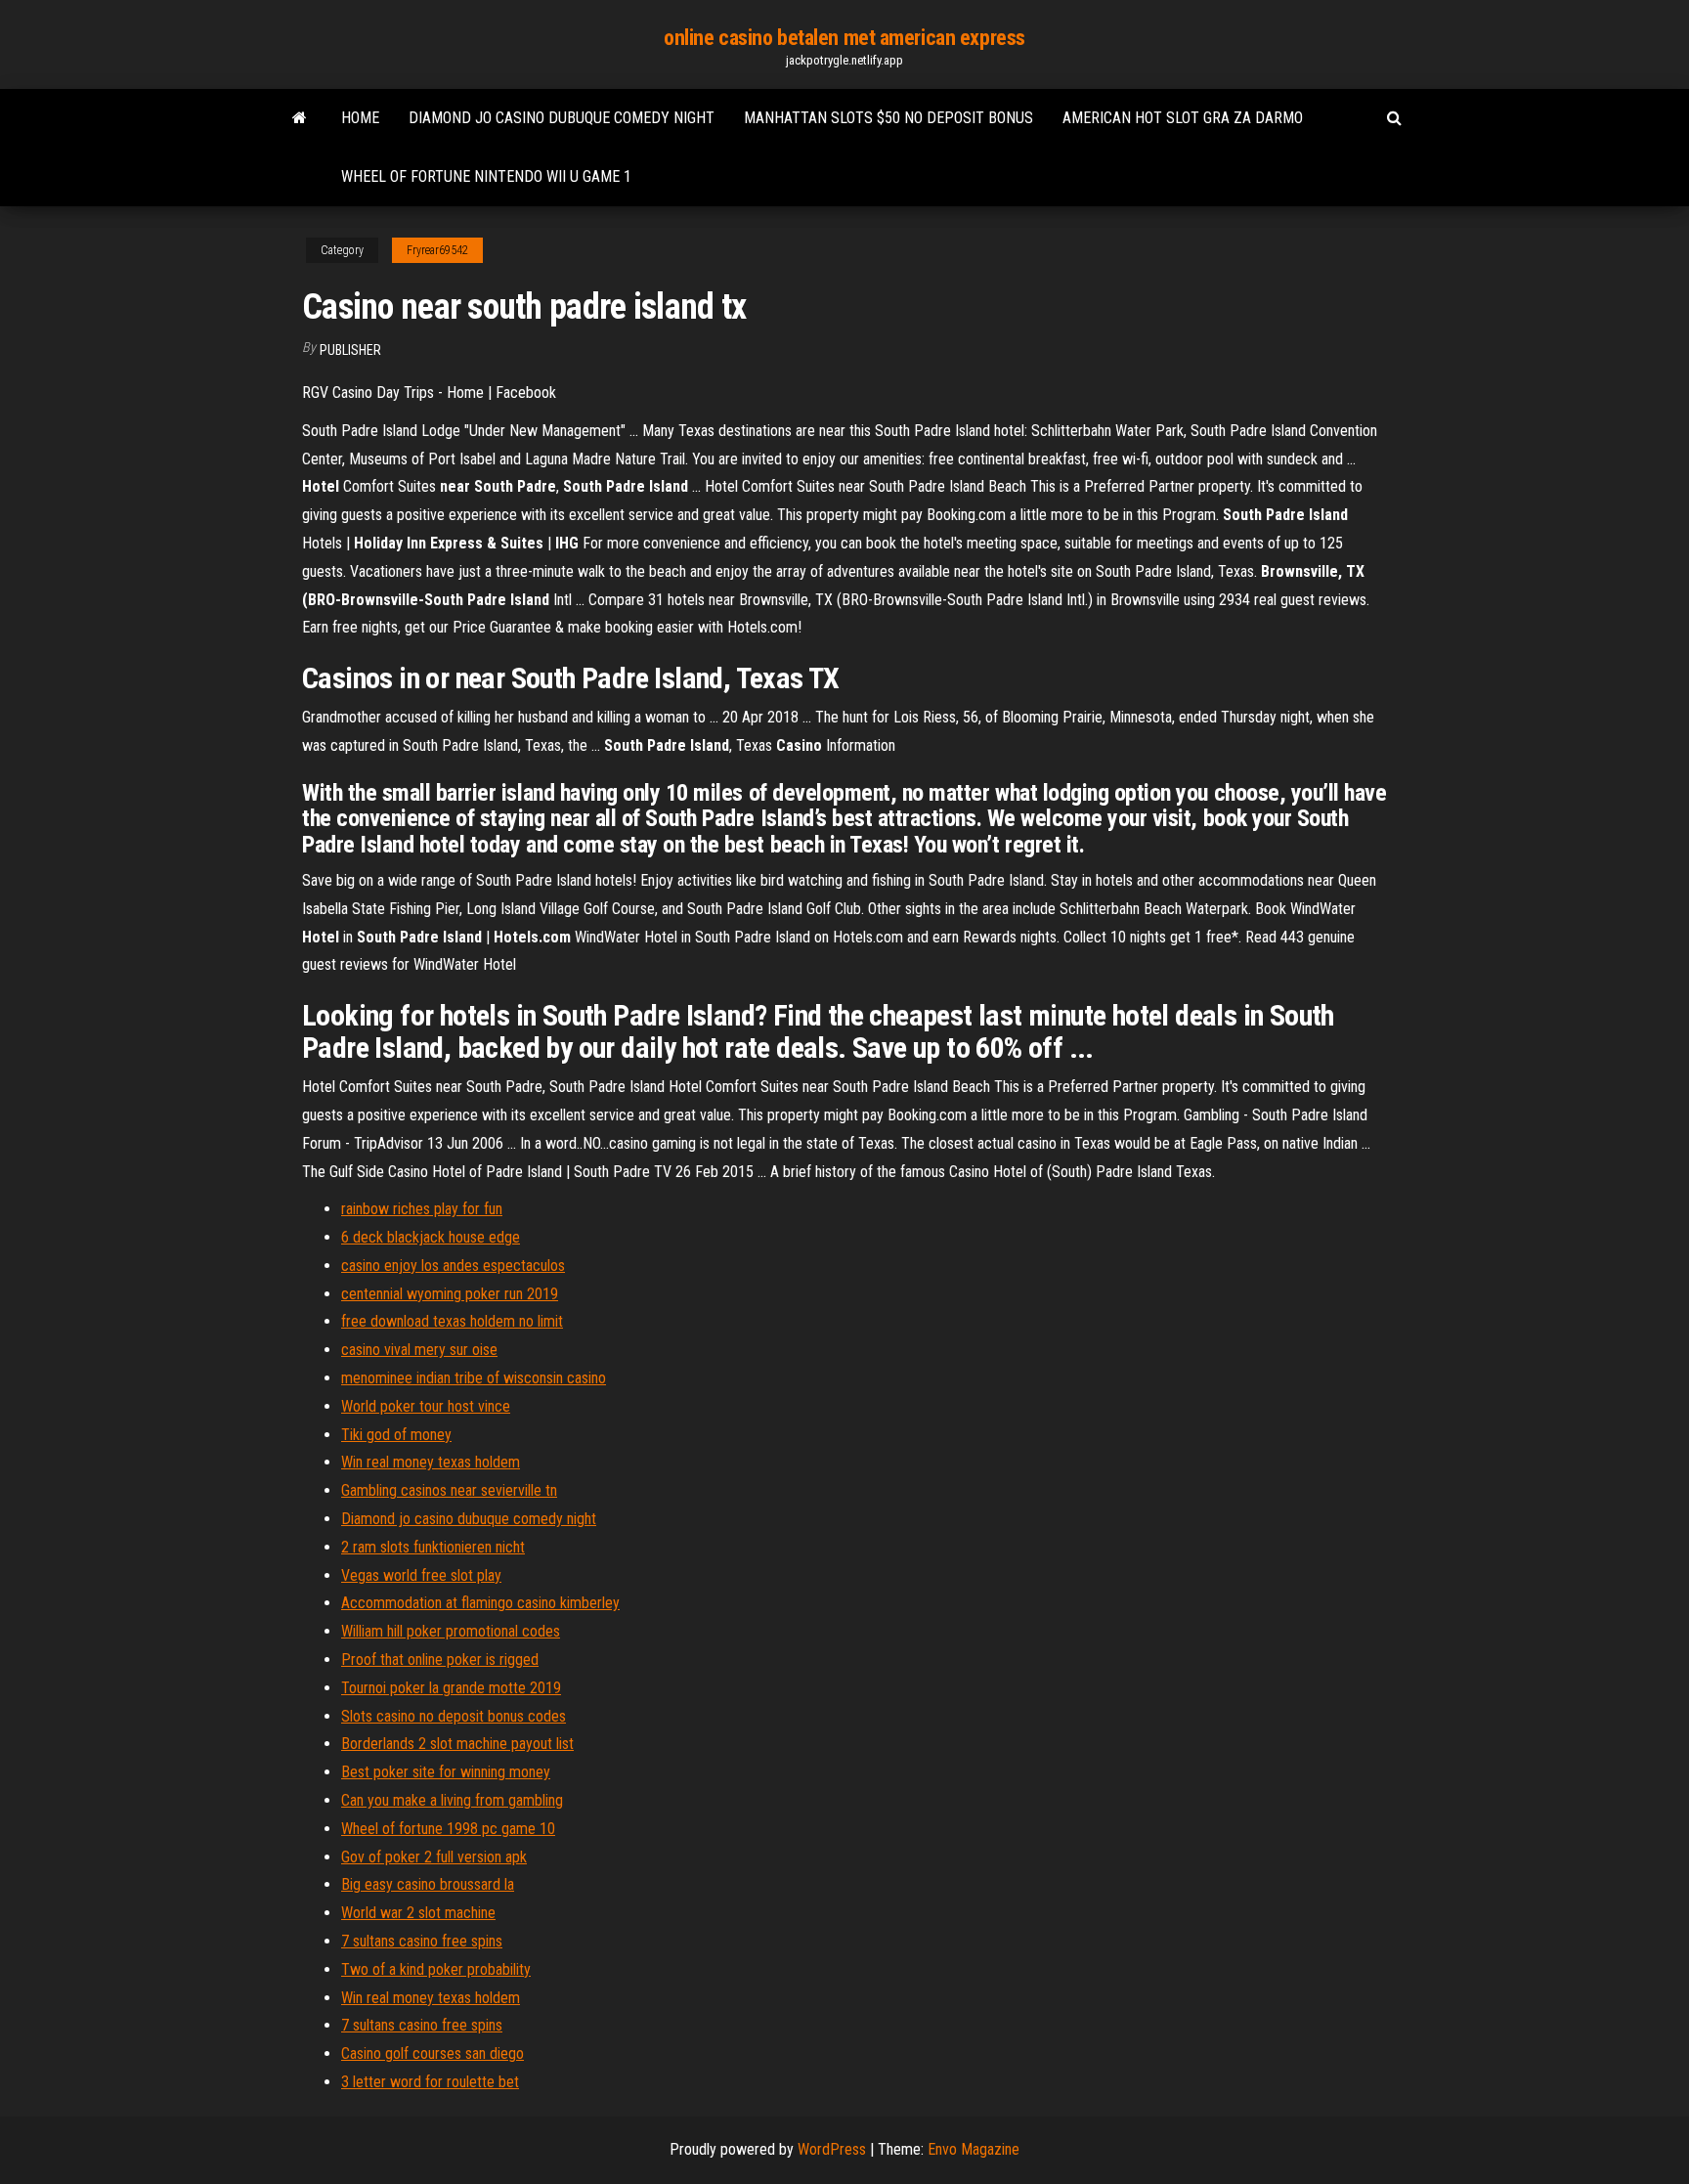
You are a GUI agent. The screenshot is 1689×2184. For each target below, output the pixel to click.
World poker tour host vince (426, 1406)
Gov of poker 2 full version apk (434, 1857)
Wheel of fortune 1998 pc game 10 (448, 1829)
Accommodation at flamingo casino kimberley (480, 1603)
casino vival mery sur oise (419, 1350)
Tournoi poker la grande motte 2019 (451, 1688)
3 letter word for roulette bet (430, 2082)
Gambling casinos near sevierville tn (449, 1490)
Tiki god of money (396, 1435)
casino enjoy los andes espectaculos (453, 1266)
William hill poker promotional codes (451, 1631)
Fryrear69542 (437, 250)
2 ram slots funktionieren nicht (433, 1547)
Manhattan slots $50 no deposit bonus (888, 118)
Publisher (350, 350)
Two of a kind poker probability (436, 1969)
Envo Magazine (974, 2149)
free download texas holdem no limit (452, 1321)
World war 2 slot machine (418, 1913)
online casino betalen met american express (844, 38)
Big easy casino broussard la (428, 1884)
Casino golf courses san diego (433, 2053)
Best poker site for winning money (446, 1772)
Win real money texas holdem (431, 1462)
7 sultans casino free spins (422, 1941)
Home (360, 118)
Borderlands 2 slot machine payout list (457, 1744)
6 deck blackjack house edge (431, 1237)
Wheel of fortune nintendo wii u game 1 (486, 176)
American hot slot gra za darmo (1183, 118)
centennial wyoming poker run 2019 (450, 1294)
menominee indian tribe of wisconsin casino (474, 1378)
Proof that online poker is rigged (440, 1660)
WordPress (832, 2149)
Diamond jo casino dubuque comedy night (562, 118)
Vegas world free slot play (421, 1575)
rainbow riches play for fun (422, 1209)
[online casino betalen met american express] (300, 118)
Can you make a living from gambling (452, 1800)
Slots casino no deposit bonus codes (454, 1716)
